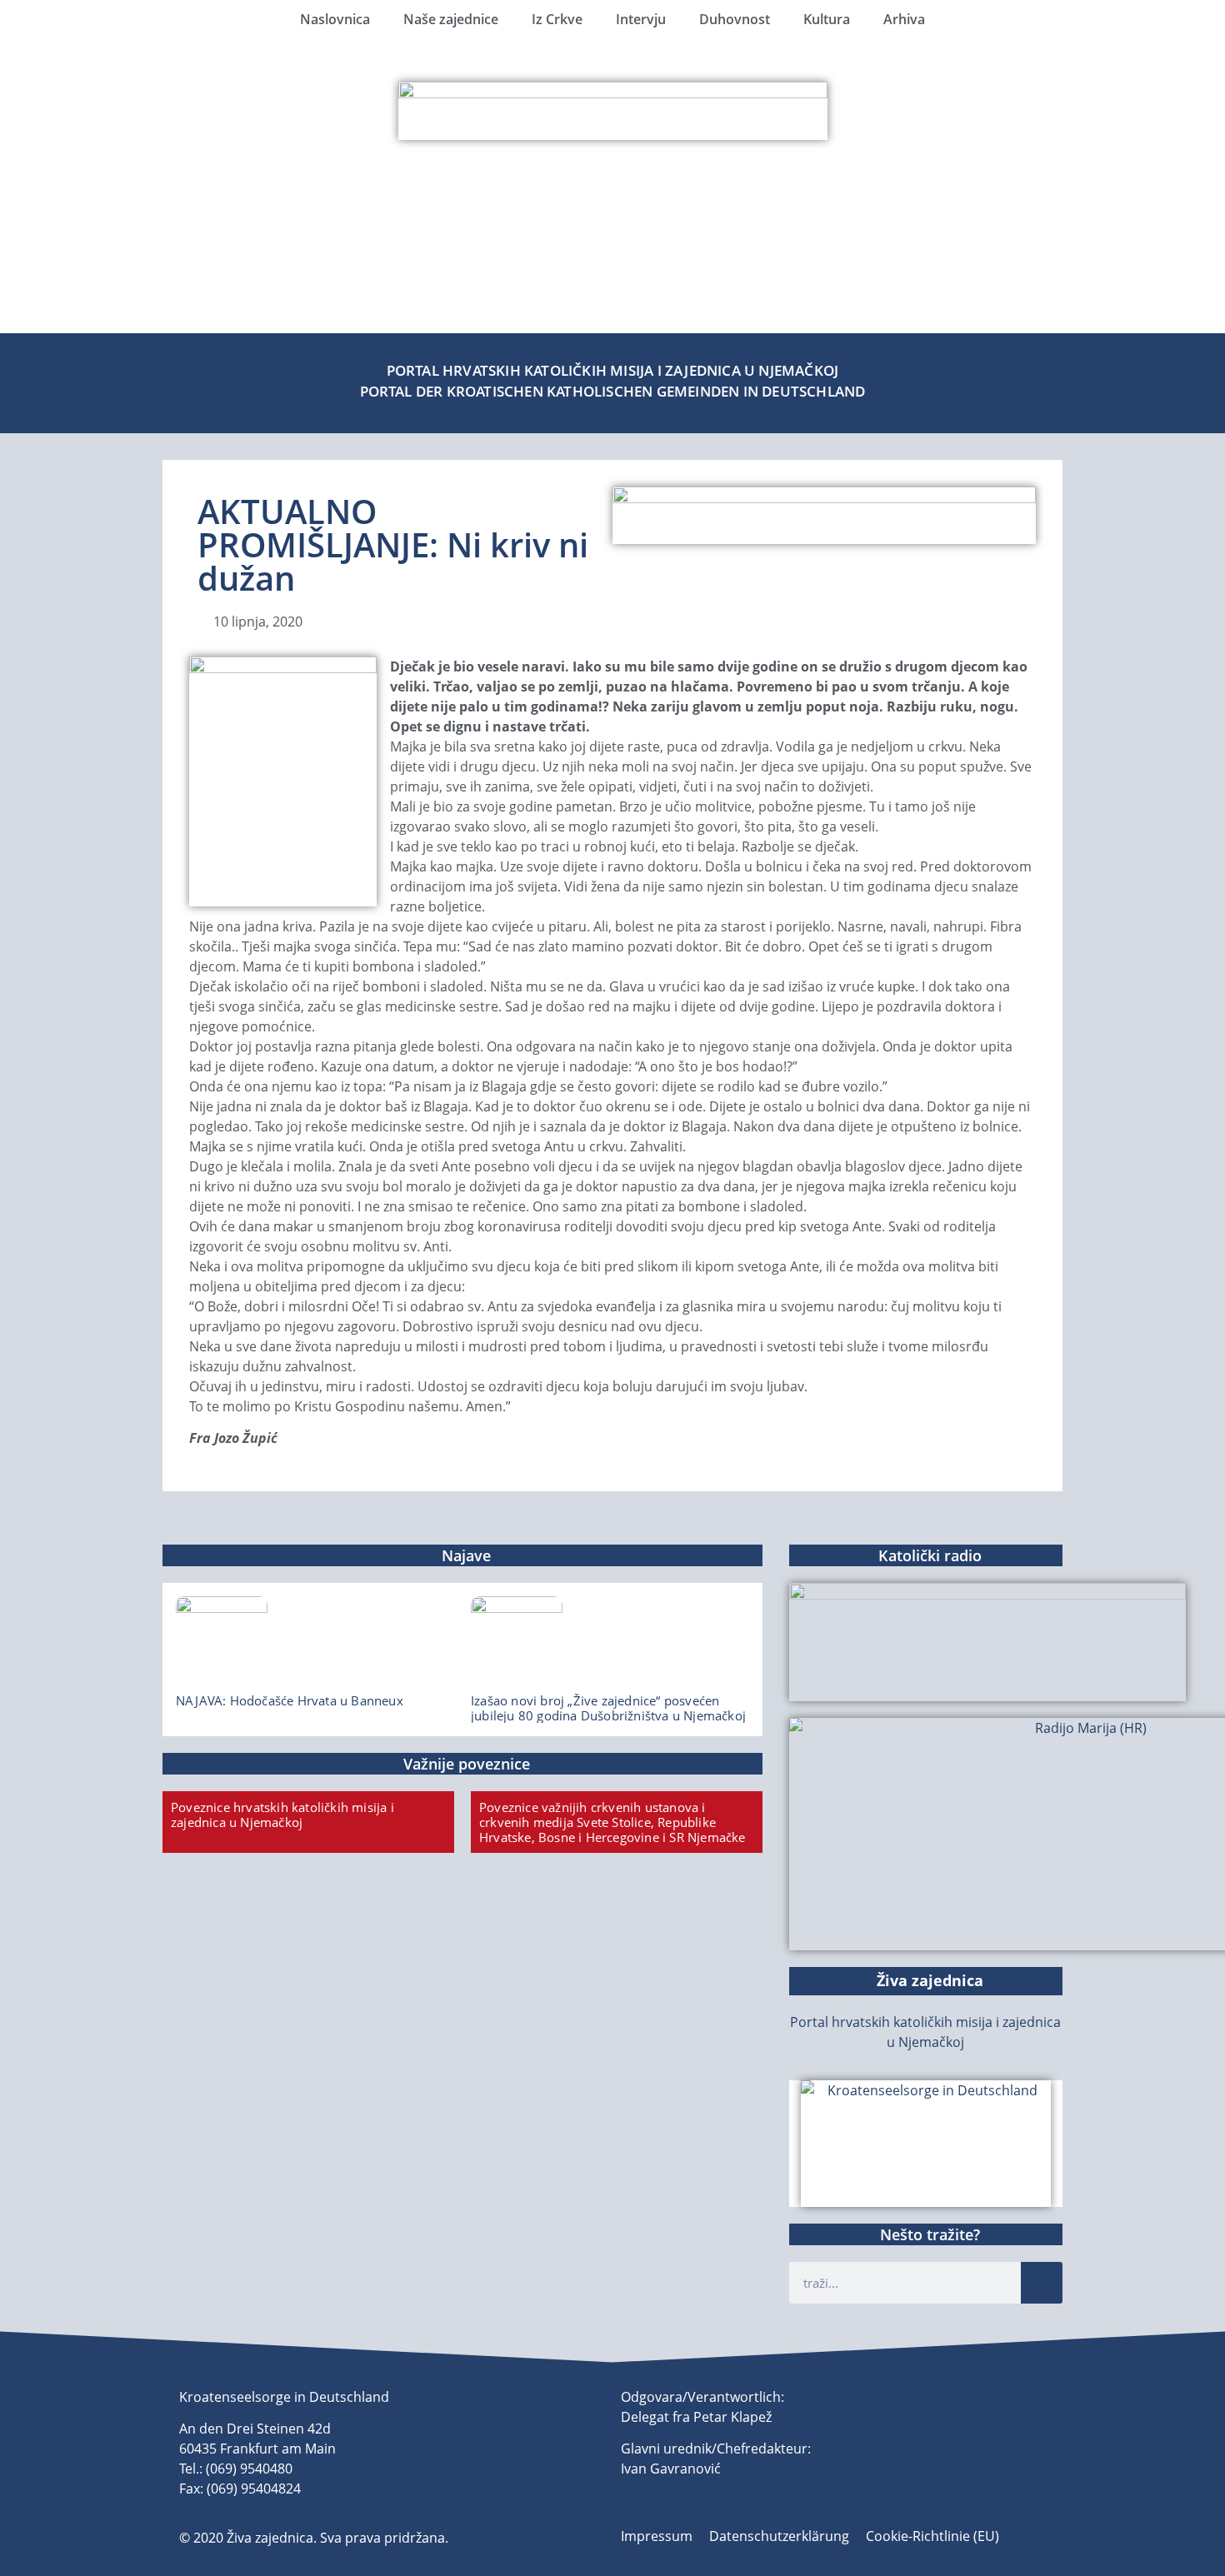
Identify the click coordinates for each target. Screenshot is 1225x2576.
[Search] (1042, 2283)
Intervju (641, 19)
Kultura (827, 19)
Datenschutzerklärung (779, 2536)
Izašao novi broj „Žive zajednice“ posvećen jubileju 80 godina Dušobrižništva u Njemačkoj (608, 1708)
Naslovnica (335, 19)
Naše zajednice (451, 19)
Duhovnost (735, 19)
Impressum (657, 2536)
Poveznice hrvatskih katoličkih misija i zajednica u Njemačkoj (282, 1815)
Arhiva (904, 19)
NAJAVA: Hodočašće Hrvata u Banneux (290, 1700)
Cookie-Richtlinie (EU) (932, 2536)
